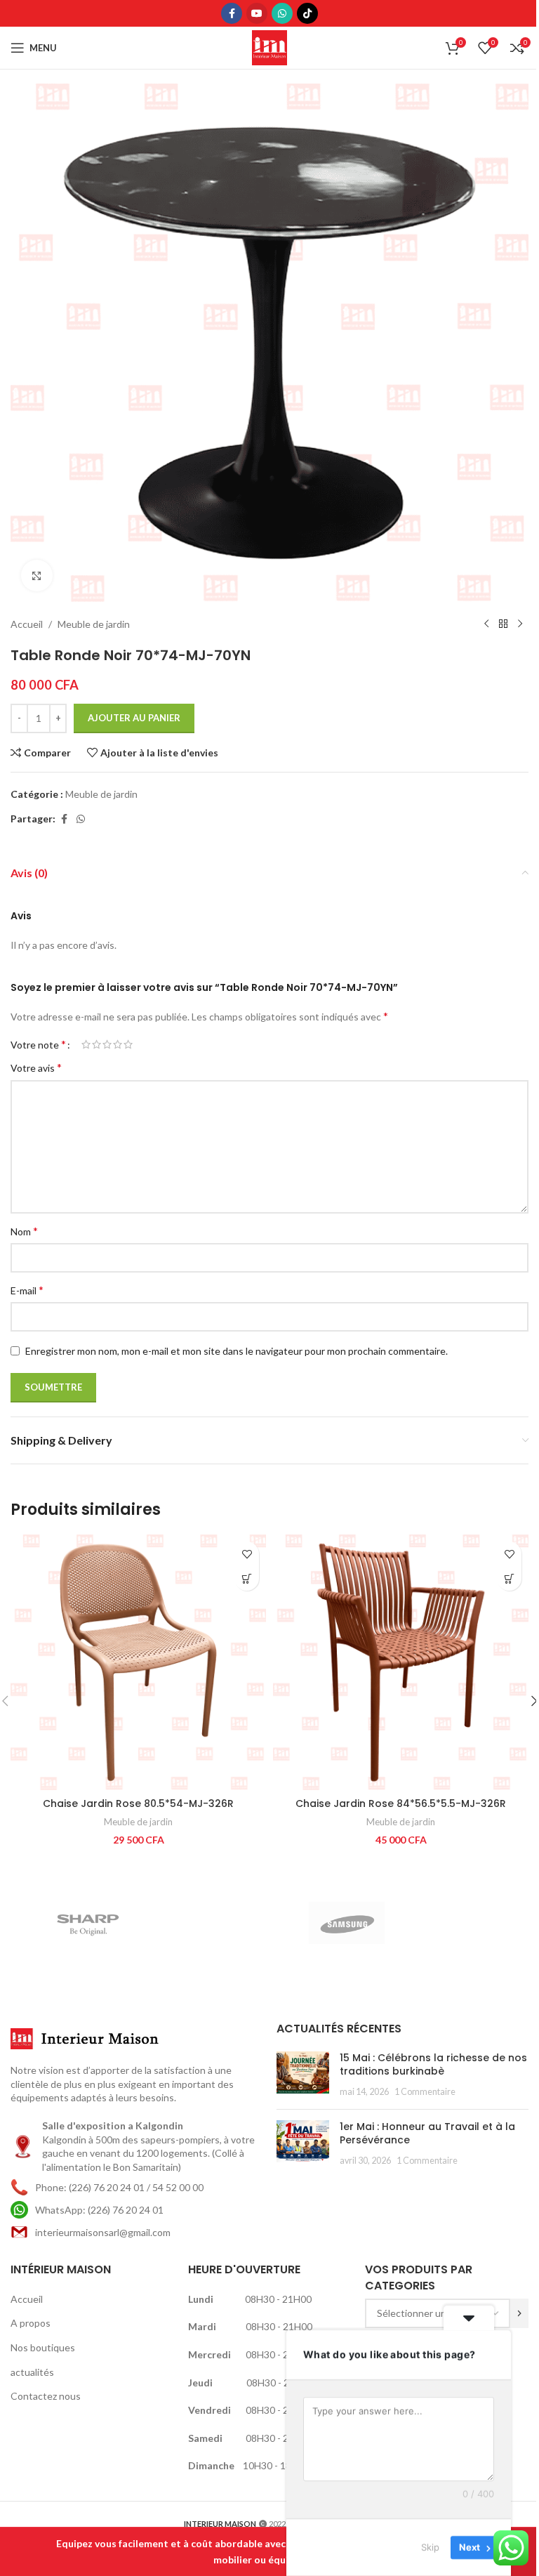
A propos (31, 2323)
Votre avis (36, 1067)
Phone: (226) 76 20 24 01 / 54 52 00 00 (119, 2187)
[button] (247, 1578)
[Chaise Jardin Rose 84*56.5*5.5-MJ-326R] (401, 1662)
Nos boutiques (43, 2347)
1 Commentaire (425, 2092)
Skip (430, 2547)
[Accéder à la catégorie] (519, 2313)
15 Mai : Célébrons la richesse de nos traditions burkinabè (433, 2065)
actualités (32, 2372)
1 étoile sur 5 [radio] (86, 1044)
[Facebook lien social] (232, 13)
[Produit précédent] (486, 624)
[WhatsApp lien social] (282, 13)
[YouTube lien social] (257, 13)
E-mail (27, 1290)
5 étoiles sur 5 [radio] (128, 1044)
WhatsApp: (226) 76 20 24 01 (99, 2210)
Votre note (38, 1044)
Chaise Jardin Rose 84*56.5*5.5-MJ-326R (401, 1803)
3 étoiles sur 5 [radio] (107, 1044)
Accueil (27, 624)
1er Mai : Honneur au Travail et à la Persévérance (427, 2134)
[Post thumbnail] (303, 2075)
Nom (24, 1231)
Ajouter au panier (134, 718)
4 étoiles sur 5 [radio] (118, 1044)
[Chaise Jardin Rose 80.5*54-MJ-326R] (138, 1662)
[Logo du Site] (269, 47)
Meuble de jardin (94, 624)
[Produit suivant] (520, 624)
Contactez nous (46, 2396)
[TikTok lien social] (307, 13)
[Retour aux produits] (503, 624)
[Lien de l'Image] (88, 2038)
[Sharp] (140, 1923)
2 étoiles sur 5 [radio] (97, 1044)
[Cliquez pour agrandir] (37, 576)
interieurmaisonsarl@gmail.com (103, 2232)
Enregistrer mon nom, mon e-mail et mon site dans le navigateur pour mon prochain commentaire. (237, 1351)
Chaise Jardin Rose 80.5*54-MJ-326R (138, 1803)
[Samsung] (399, 1923)
